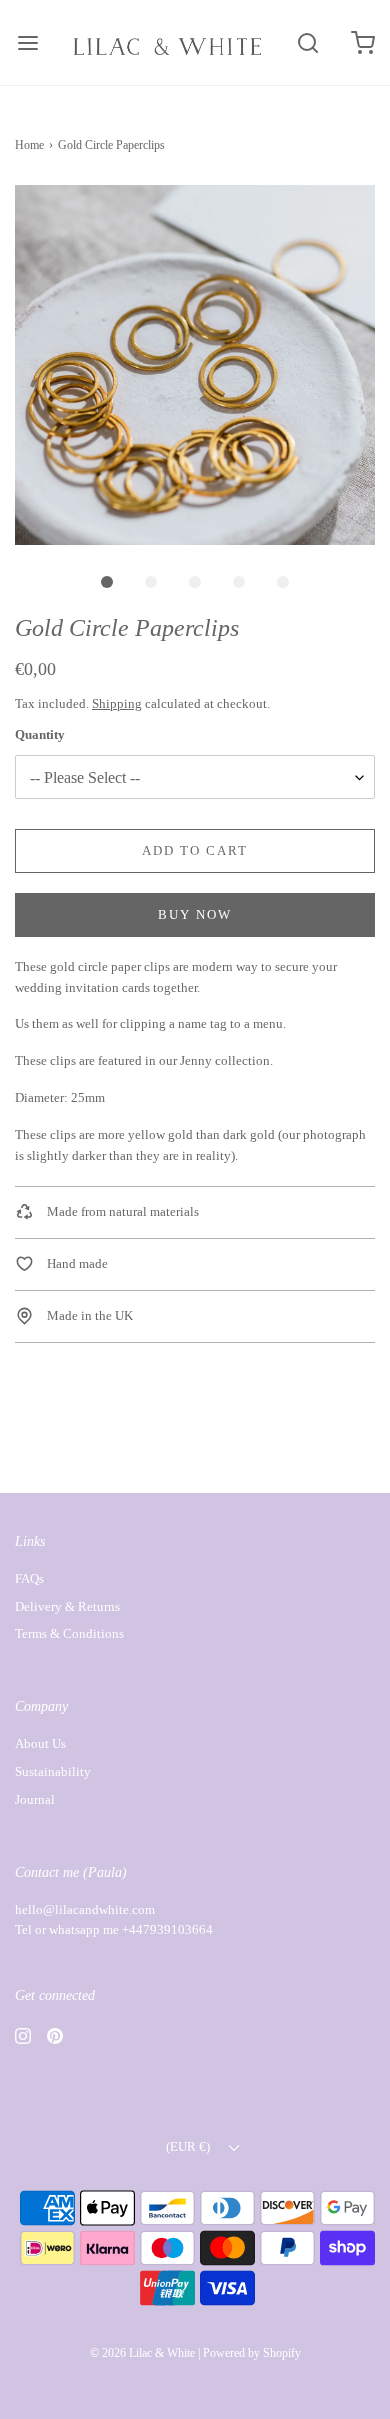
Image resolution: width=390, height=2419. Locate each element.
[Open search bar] (307, 42)
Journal (35, 1799)
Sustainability (53, 1771)
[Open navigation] (27, 42)
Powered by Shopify (252, 2353)
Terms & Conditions (69, 1633)
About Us (40, 1743)
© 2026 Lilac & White (142, 2353)
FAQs (29, 1578)
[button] (195, 365)
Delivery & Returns (67, 1606)
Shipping (117, 703)
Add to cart (195, 850)
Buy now (195, 914)
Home (29, 145)
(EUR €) (189, 2146)
